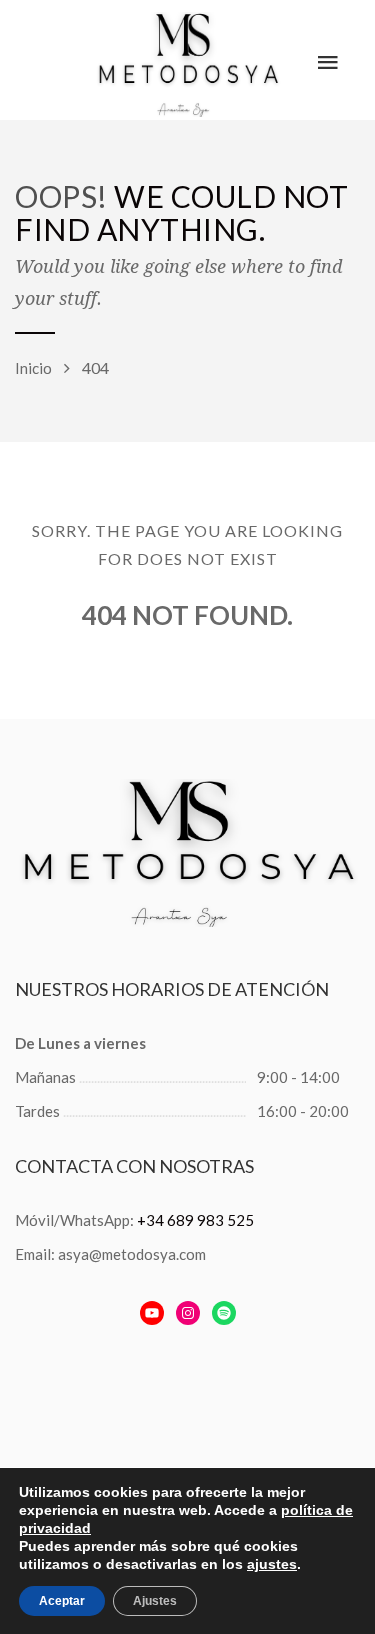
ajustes (272, 1564)
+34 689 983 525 (195, 1220)
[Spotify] (224, 1313)
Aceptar (62, 1601)
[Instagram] (188, 1313)
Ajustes (155, 1601)
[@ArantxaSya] (152, 1313)
